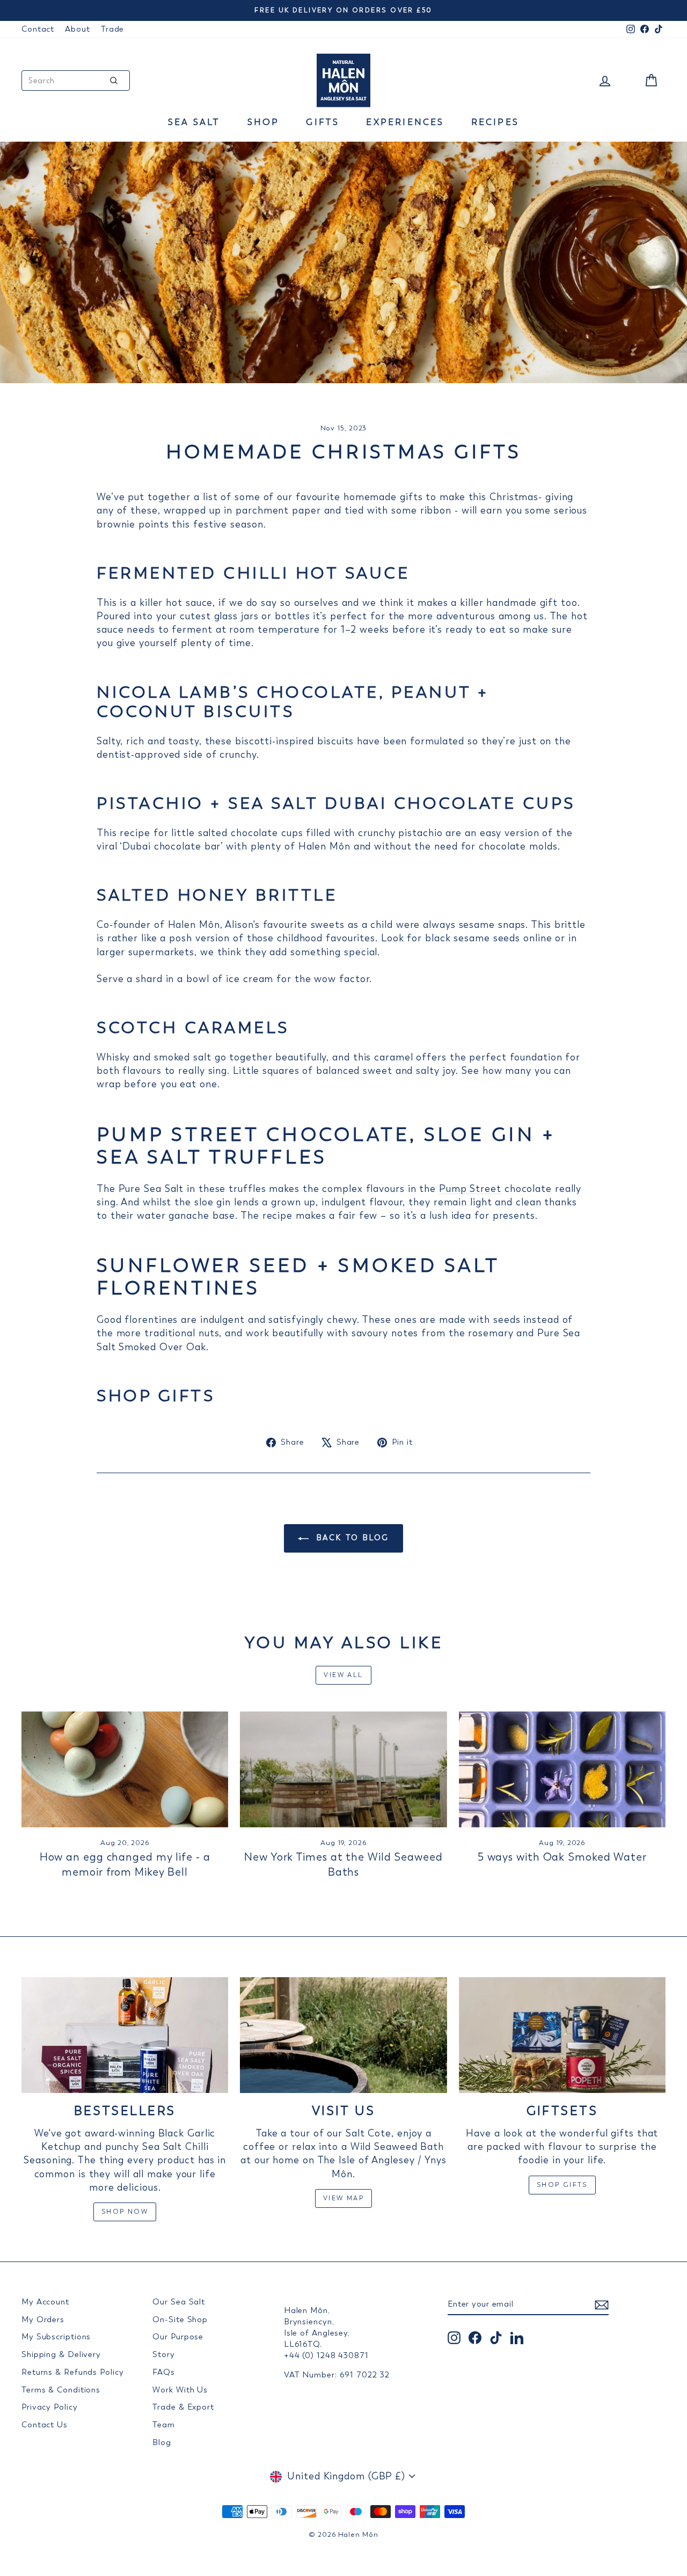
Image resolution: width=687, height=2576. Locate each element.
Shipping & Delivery (61, 2354)
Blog (162, 2442)
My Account (45, 2302)
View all (343, 1675)
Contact (38, 29)
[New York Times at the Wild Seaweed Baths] (343, 1770)
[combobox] (76, 80)
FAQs (164, 2372)
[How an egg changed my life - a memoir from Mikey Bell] (125, 1770)
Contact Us (45, 2425)
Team (164, 2425)
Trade (113, 29)
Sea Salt (194, 122)
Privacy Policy (50, 2407)
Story (164, 2354)
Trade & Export (183, 2407)
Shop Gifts (562, 2185)
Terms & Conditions (61, 2390)
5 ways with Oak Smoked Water (562, 1857)
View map (343, 2198)
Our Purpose (178, 2337)
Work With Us (180, 2390)
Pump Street (470, 1189)
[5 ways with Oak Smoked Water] (562, 1770)
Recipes (495, 122)
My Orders (43, 2319)
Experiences (405, 122)
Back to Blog (351, 1538)
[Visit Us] (343, 2035)
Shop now (125, 2212)
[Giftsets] (562, 2035)
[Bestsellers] (125, 2035)
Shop (264, 122)
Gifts (323, 122)
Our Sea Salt (179, 2302)
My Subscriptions (56, 2337)
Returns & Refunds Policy (73, 2372)
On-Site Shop (180, 2319)
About (78, 29)
